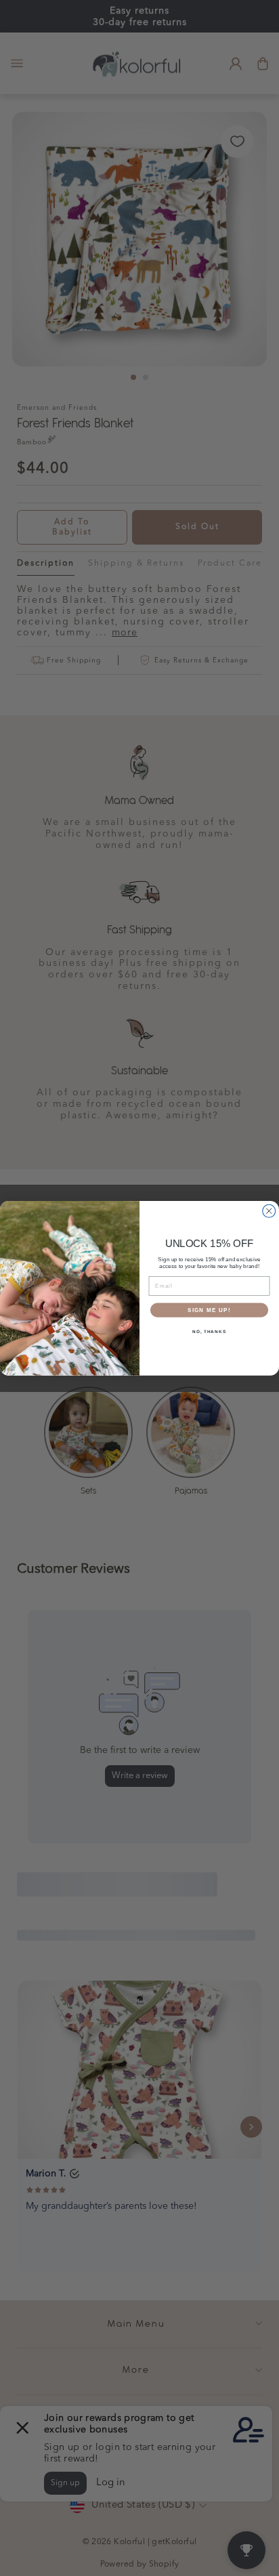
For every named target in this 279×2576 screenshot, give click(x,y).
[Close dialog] (269, 1211)
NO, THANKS (209, 1331)
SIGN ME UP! (209, 1310)
